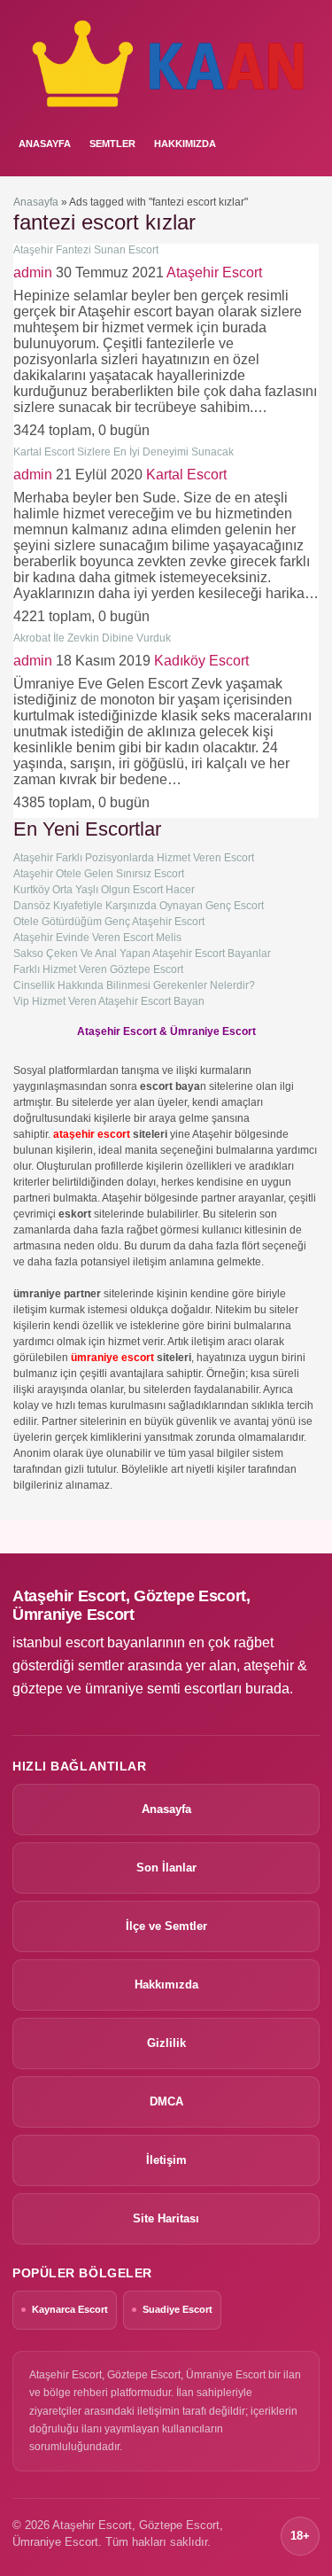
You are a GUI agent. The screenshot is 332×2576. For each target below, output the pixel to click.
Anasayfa (36, 202)
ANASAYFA (45, 144)
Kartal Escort (186, 475)
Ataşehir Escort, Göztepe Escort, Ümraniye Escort (131, 1605)
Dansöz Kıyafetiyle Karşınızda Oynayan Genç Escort (139, 906)
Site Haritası (166, 2218)
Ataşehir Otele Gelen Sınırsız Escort (99, 874)
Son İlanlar (166, 1868)
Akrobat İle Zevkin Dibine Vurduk (92, 638)
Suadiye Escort (178, 2309)
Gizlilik (166, 2043)
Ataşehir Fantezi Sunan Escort (86, 250)
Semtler (112, 144)
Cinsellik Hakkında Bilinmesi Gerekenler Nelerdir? (134, 985)
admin (33, 272)
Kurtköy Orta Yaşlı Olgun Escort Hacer (104, 890)
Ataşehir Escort (214, 272)
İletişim (166, 2160)
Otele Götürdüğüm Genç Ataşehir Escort (109, 922)
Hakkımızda (185, 144)
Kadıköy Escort (201, 661)
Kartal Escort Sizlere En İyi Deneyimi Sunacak (124, 452)
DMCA (166, 2101)
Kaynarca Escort (70, 2309)
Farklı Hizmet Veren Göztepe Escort (98, 969)
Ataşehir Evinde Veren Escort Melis (97, 938)
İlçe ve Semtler (166, 1926)
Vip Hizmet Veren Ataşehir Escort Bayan (109, 1001)
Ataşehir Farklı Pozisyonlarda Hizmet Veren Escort (134, 858)
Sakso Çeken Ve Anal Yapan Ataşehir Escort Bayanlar (142, 953)
